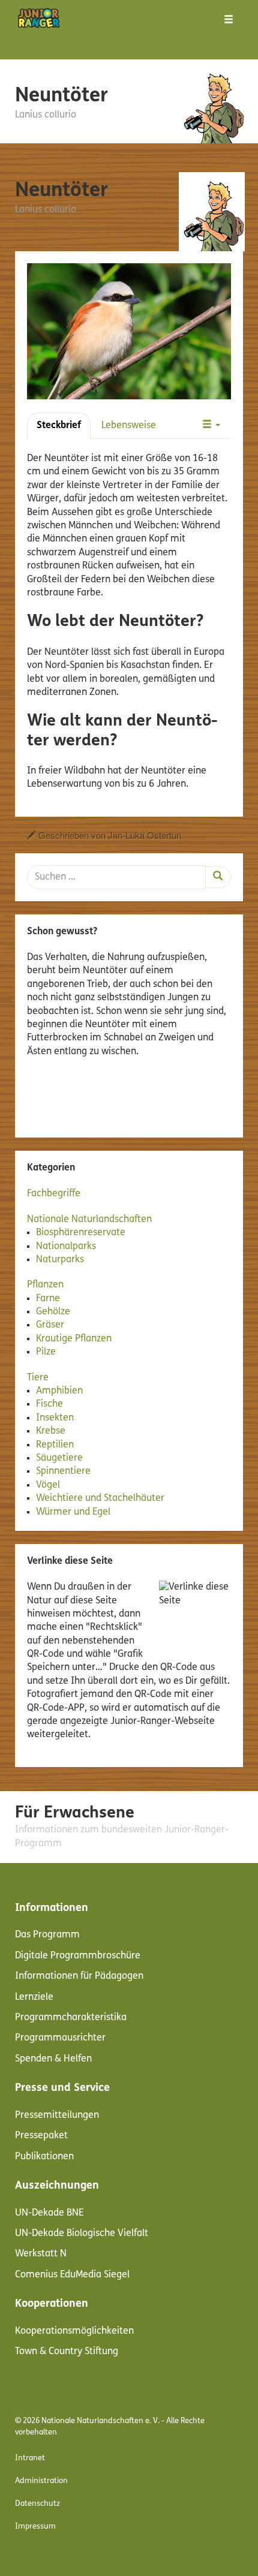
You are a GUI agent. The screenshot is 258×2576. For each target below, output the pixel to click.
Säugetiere (59, 1458)
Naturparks (60, 1260)
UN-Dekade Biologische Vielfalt (82, 2234)
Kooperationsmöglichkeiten (74, 2331)
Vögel (48, 1485)
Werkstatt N (41, 2254)
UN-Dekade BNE (49, 2213)
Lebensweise (129, 426)
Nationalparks (66, 1247)
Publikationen (44, 2157)
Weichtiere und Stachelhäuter (100, 1498)
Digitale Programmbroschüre (78, 1956)
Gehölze (53, 1312)
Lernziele (34, 1997)
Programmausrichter (60, 2038)
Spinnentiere (63, 1471)
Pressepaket (41, 2136)
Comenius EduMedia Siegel (72, 2275)
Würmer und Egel (73, 1512)
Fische (49, 1404)
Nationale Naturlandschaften (89, 1220)
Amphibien (59, 1391)
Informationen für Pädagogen (79, 1976)
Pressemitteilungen (57, 2115)
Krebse (51, 1431)
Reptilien (55, 1445)
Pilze (46, 1352)
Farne (48, 1299)
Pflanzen (45, 1285)
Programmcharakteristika (71, 2018)
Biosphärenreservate (81, 1233)
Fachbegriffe (54, 1194)
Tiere (38, 1378)
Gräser (50, 1325)
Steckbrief (59, 426)
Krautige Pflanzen (74, 1339)
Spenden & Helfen (53, 2059)
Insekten (55, 1418)
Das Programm (47, 1935)
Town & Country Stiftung (67, 2352)
